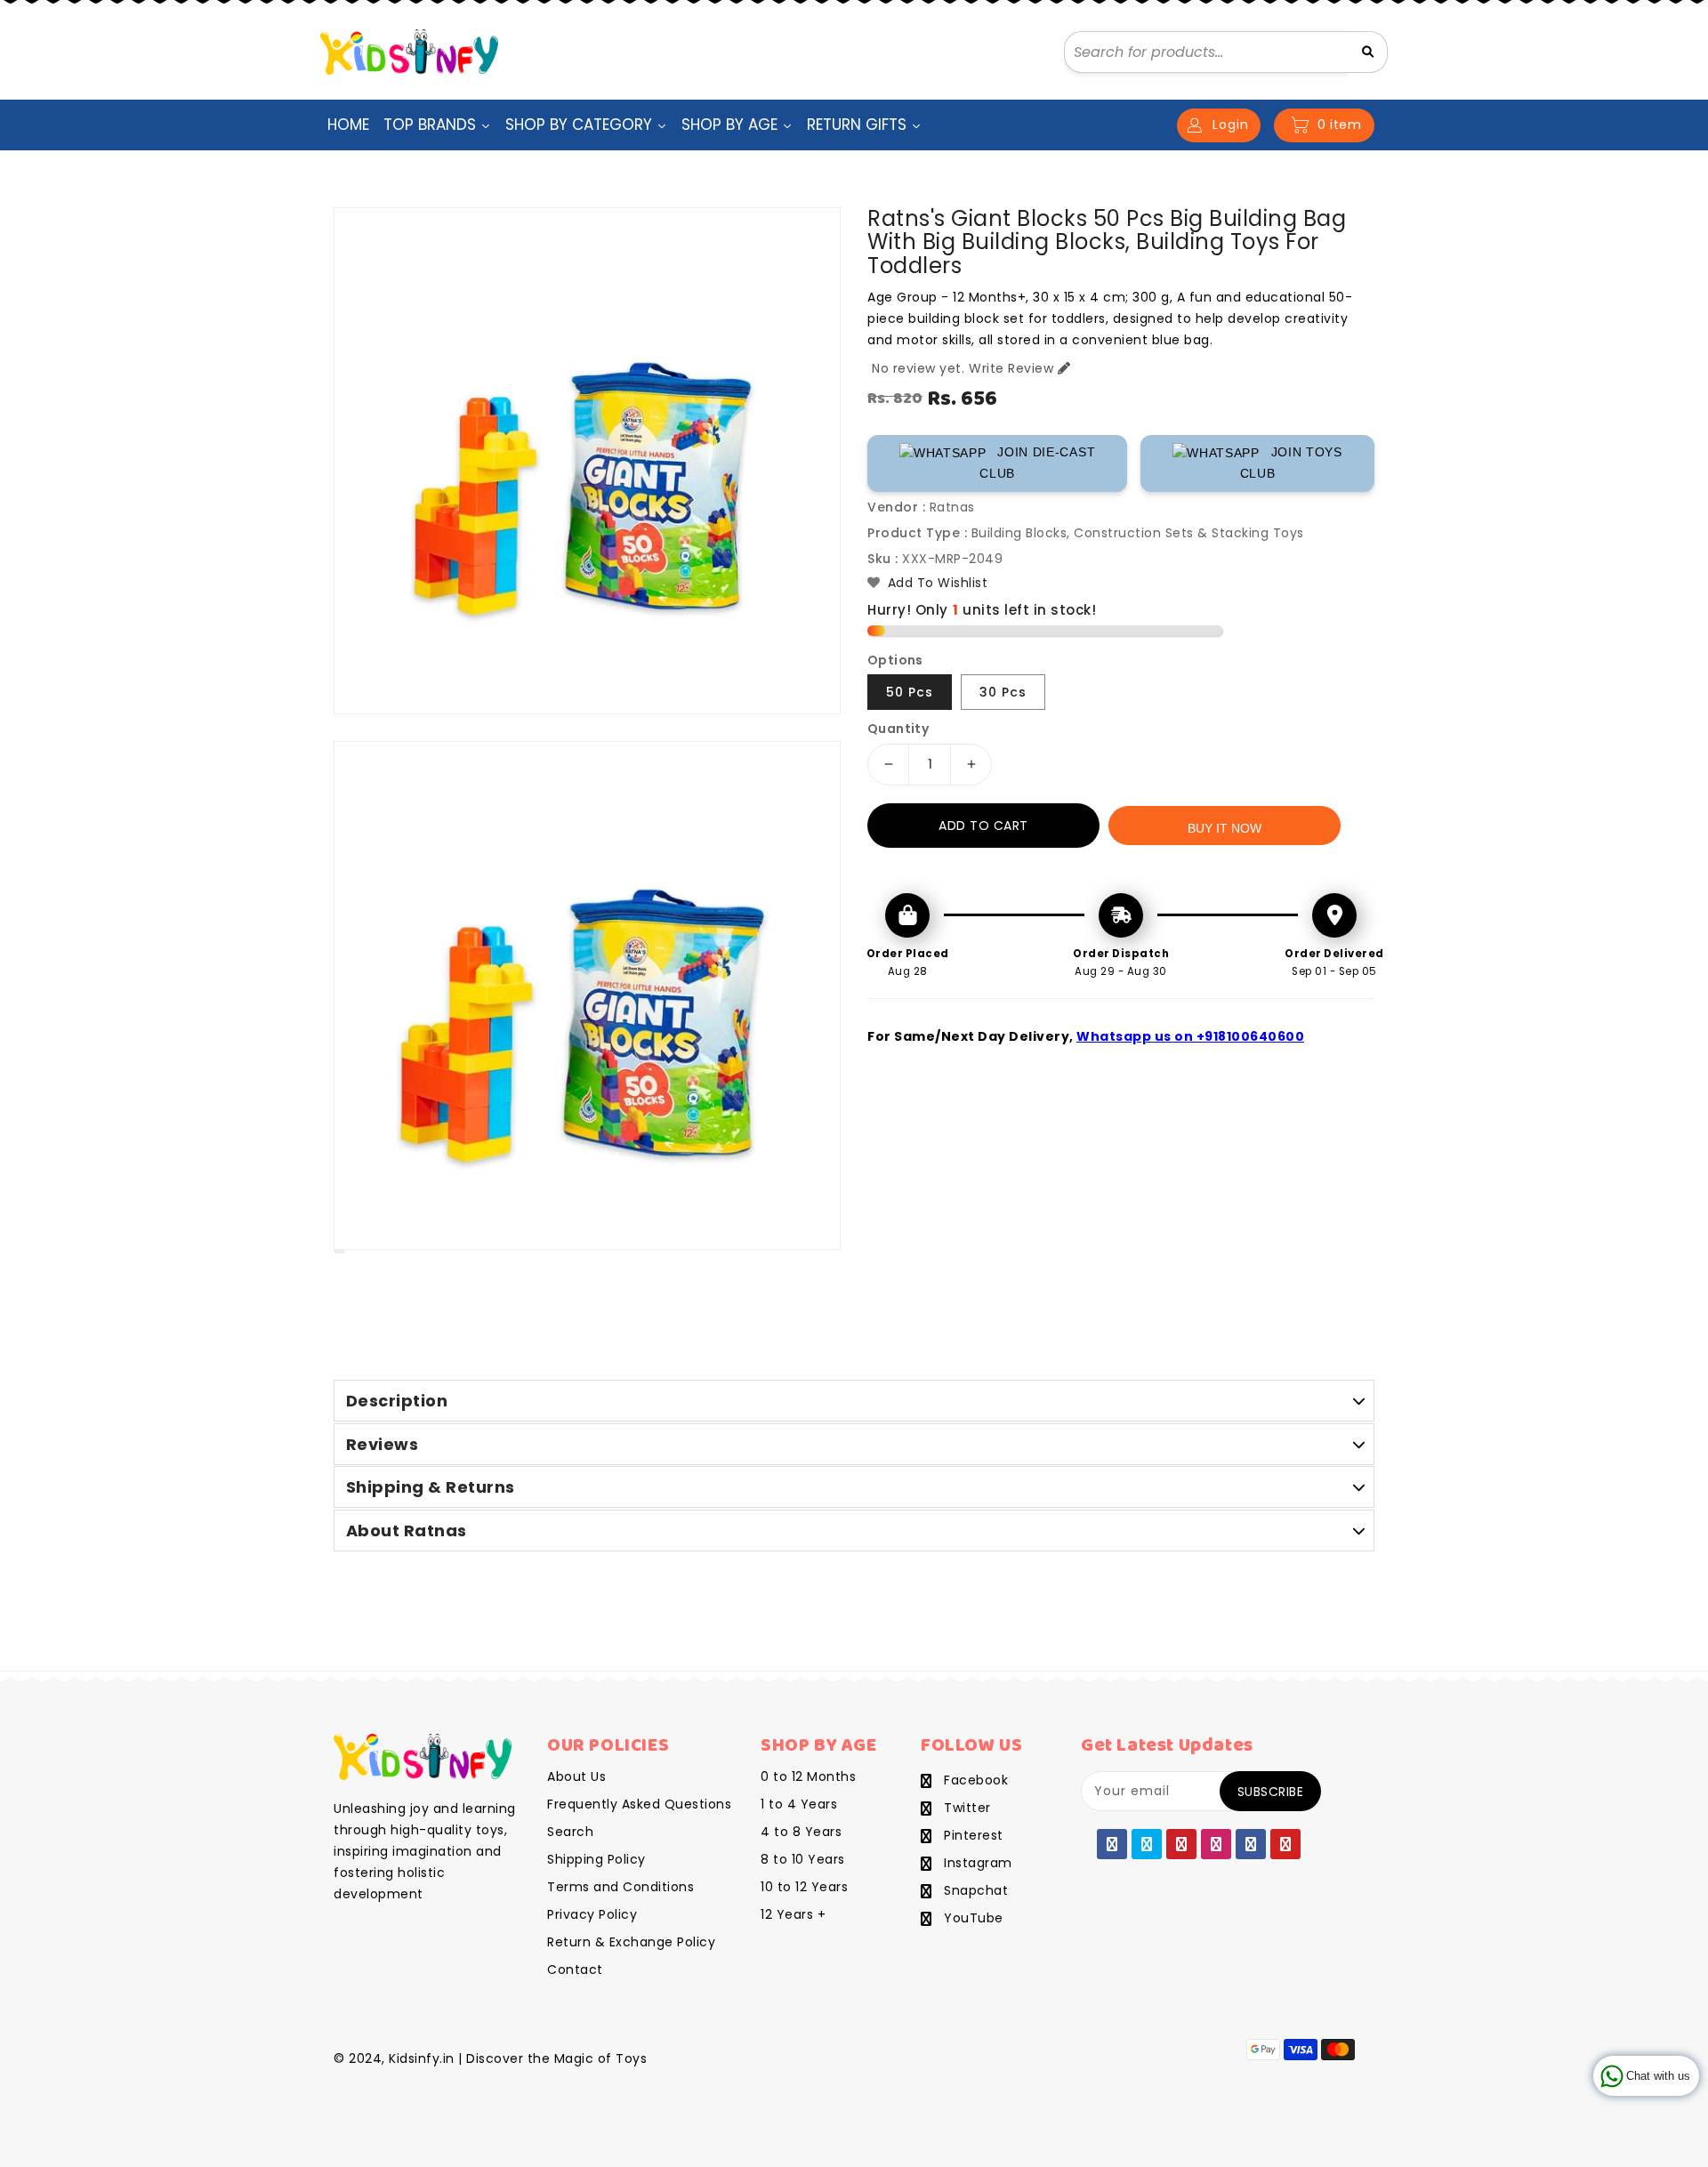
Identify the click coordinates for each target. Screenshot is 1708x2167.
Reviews (383, 1444)
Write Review (1011, 368)
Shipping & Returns (431, 1487)
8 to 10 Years (803, 1859)
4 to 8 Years (801, 1832)
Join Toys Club (1291, 463)
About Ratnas (407, 1531)
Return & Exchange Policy (631, 1942)
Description (397, 1401)
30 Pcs (1003, 692)
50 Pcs (910, 692)
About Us (576, 1776)
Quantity (898, 729)
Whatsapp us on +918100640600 (1190, 1036)
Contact (575, 1970)
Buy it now (1225, 828)
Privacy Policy (592, 1914)
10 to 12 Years (804, 1887)
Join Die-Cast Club (1037, 463)
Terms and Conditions (620, 1887)
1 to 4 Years (799, 1804)
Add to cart (983, 826)
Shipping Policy (596, 1859)
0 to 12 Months (808, 1776)
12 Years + (793, 1914)
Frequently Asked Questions (639, 1804)
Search (570, 1832)
